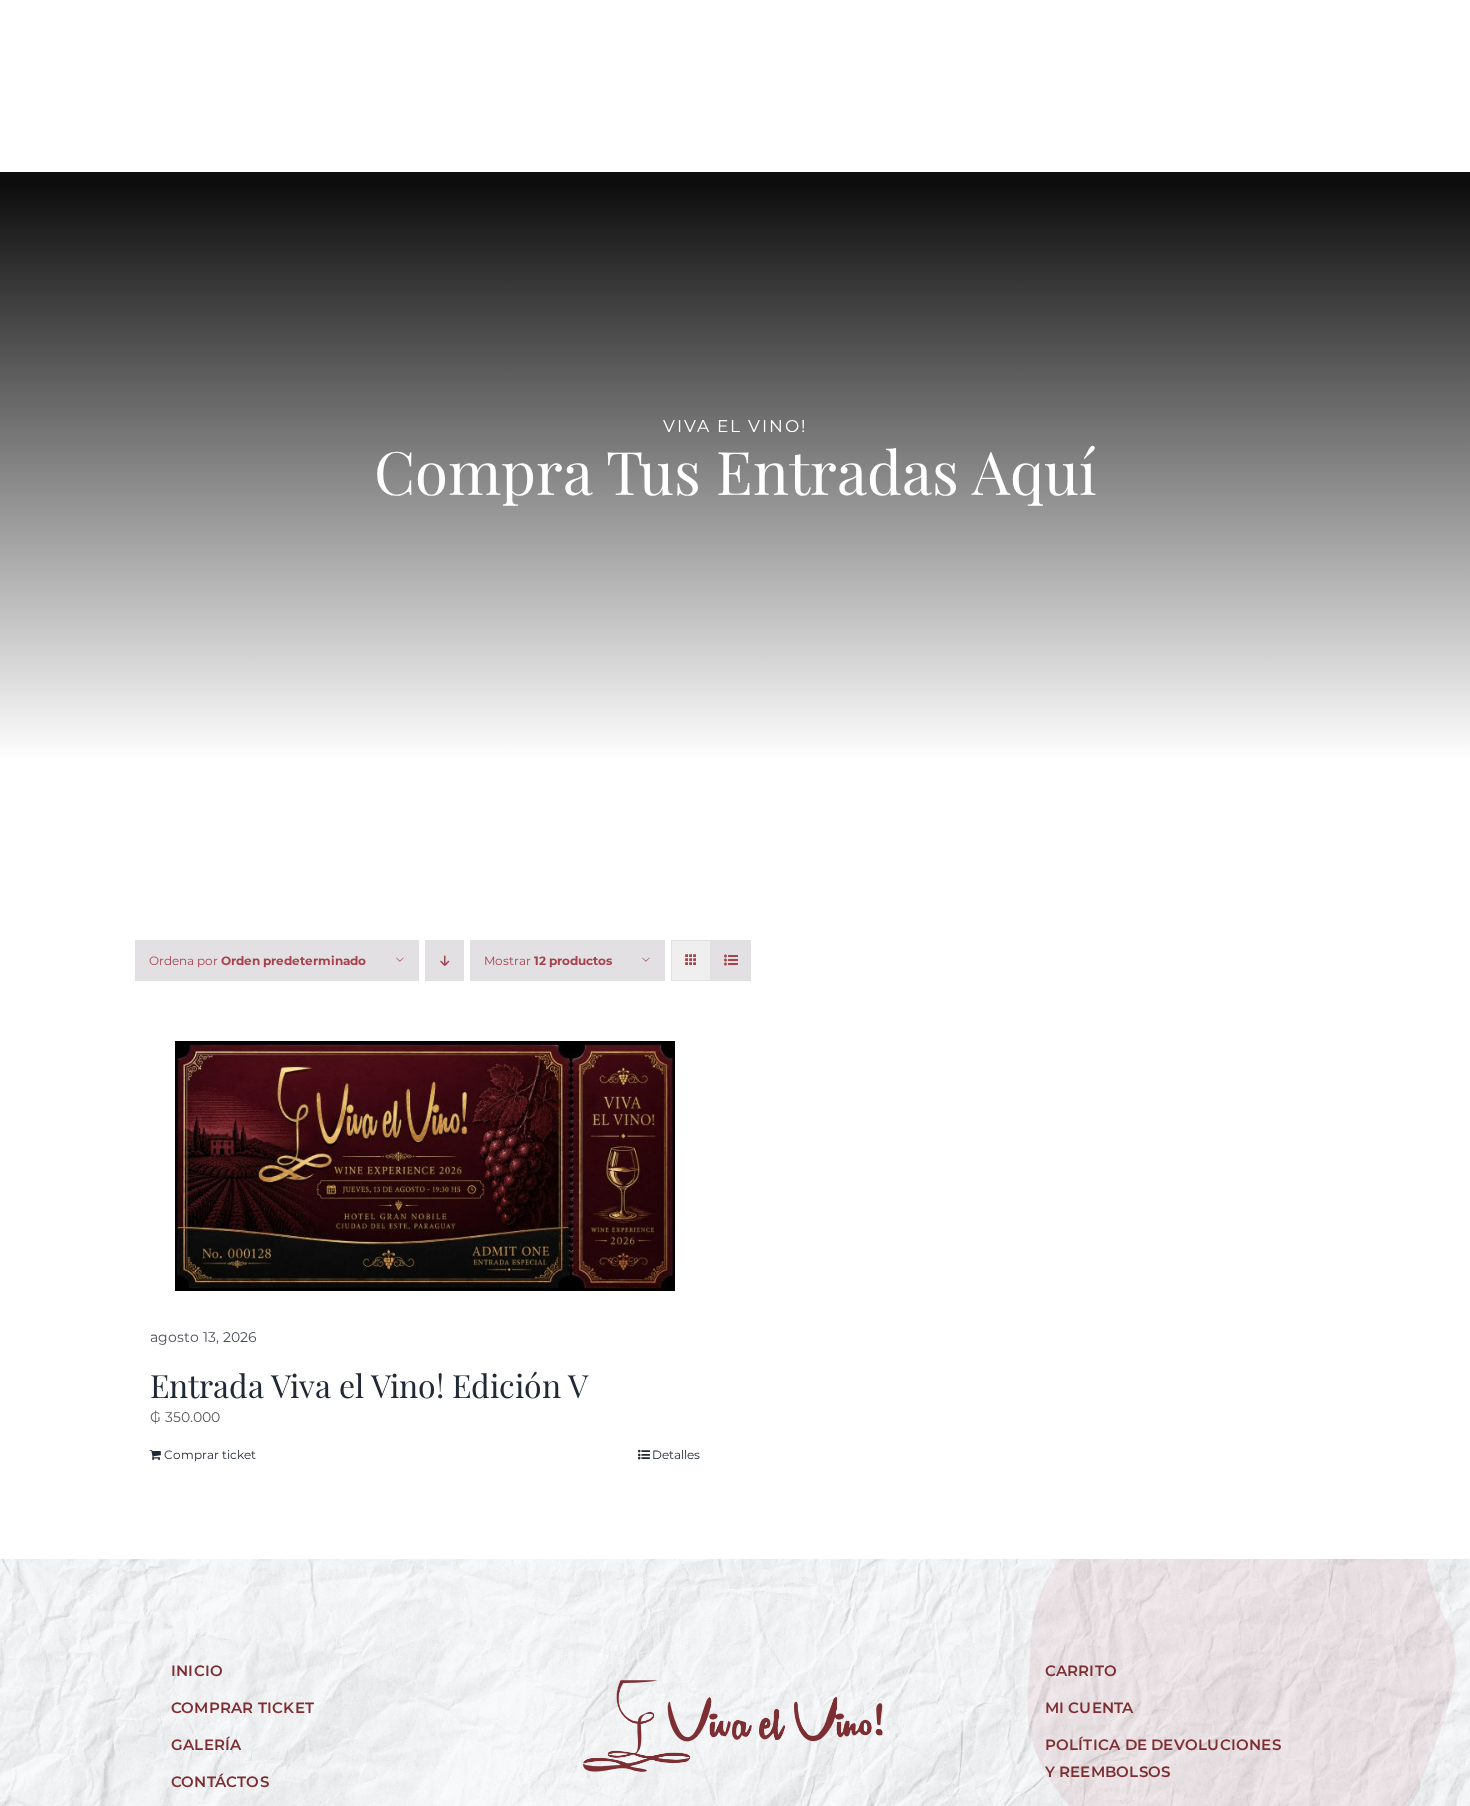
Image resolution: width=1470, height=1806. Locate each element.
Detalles (676, 1454)
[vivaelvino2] (735, 42)
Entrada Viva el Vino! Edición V (369, 1384)
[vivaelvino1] (733, 1687)
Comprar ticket (210, 1454)
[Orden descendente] (444, 960)
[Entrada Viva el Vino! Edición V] (425, 1166)
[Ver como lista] (730, 960)
